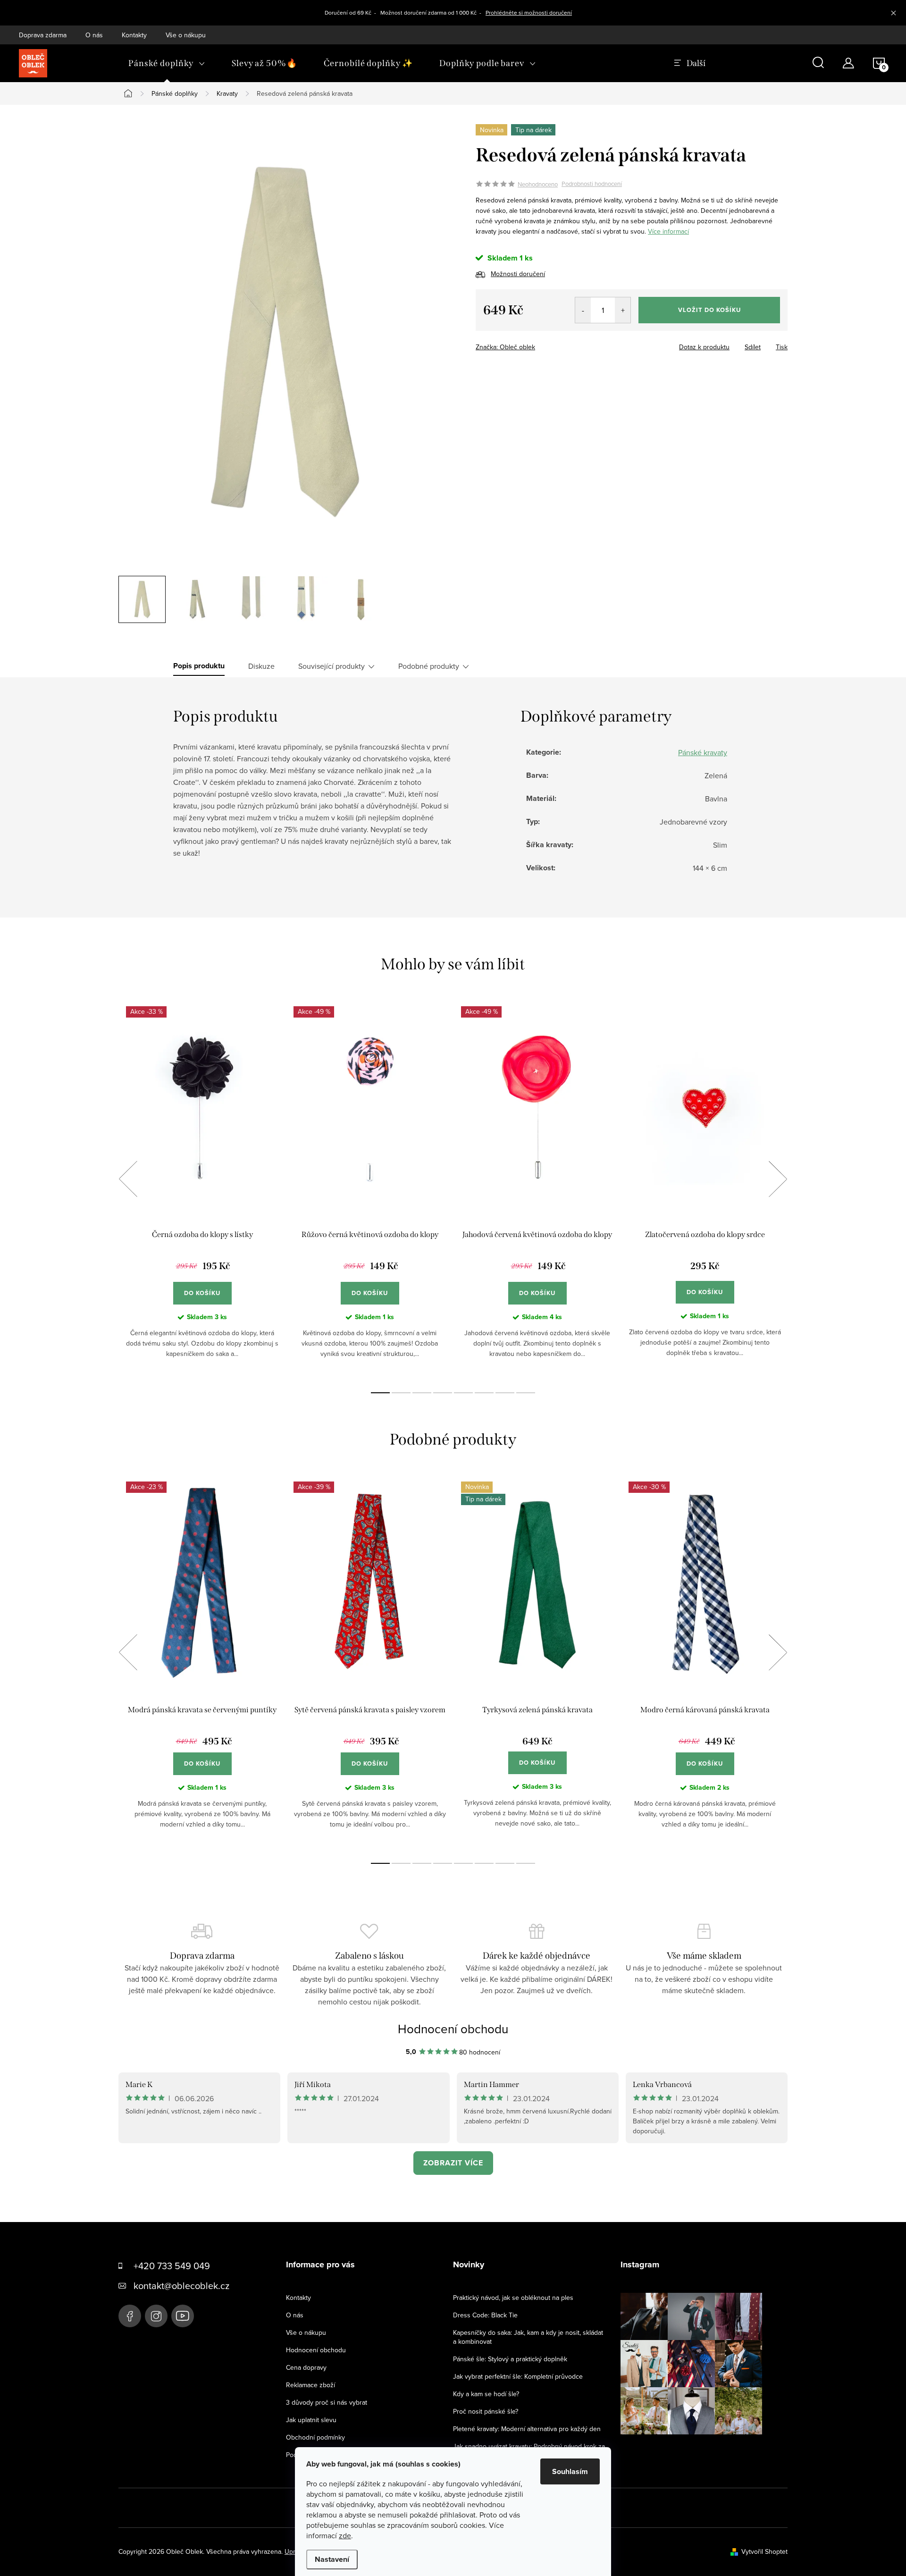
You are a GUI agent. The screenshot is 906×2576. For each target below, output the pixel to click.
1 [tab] (380, 1393)
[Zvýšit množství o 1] (623, 310)
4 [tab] (443, 1393)
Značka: (505, 347)
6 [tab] (484, 1393)
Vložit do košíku (709, 310)
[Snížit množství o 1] (583, 310)
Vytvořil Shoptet (764, 2551)
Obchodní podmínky (315, 2437)
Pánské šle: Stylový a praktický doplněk (510, 2359)
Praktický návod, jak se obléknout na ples (513, 2298)
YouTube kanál (183, 2316)
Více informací (668, 231)
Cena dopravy (306, 2367)
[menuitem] (167, 63)
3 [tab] (422, 1393)
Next (778, 1179)
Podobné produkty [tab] (429, 666)
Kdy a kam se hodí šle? (486, 2394)
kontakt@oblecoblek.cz (181, 2286)
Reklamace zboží (310, 2385)
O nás (94, 35)
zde (345, 2535)
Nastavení (332, 2559)
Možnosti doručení (518, 274)
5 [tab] (463, 1393)
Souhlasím (570, 2471)
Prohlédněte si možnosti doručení (529, 13)
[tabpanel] (202, 1190)
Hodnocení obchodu (453, 2029)
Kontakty (134, 35)
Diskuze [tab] (261, 666)
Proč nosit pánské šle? (486, 2411)
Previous (128, 1179)
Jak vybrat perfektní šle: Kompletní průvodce (518, 2376)
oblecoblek (156, 2316)
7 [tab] (505, 1393)
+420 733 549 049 (172, 2266)
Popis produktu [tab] (199, 666)
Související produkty (331, 666)
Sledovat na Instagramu (698, 2449)
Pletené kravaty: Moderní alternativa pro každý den (527, 2429)
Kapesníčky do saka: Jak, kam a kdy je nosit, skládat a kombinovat (528, 2337)
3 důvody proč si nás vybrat (327, 2402)
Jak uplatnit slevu (311, 2420)
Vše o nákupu (186, 35)
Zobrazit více (453, 2163)
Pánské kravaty (703, 752)
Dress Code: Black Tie (485, 2315)
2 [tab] (401, 1393)
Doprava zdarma (43, 35)
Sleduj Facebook (130, 2316)
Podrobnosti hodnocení (592, 184)
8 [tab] (526, 1393)
